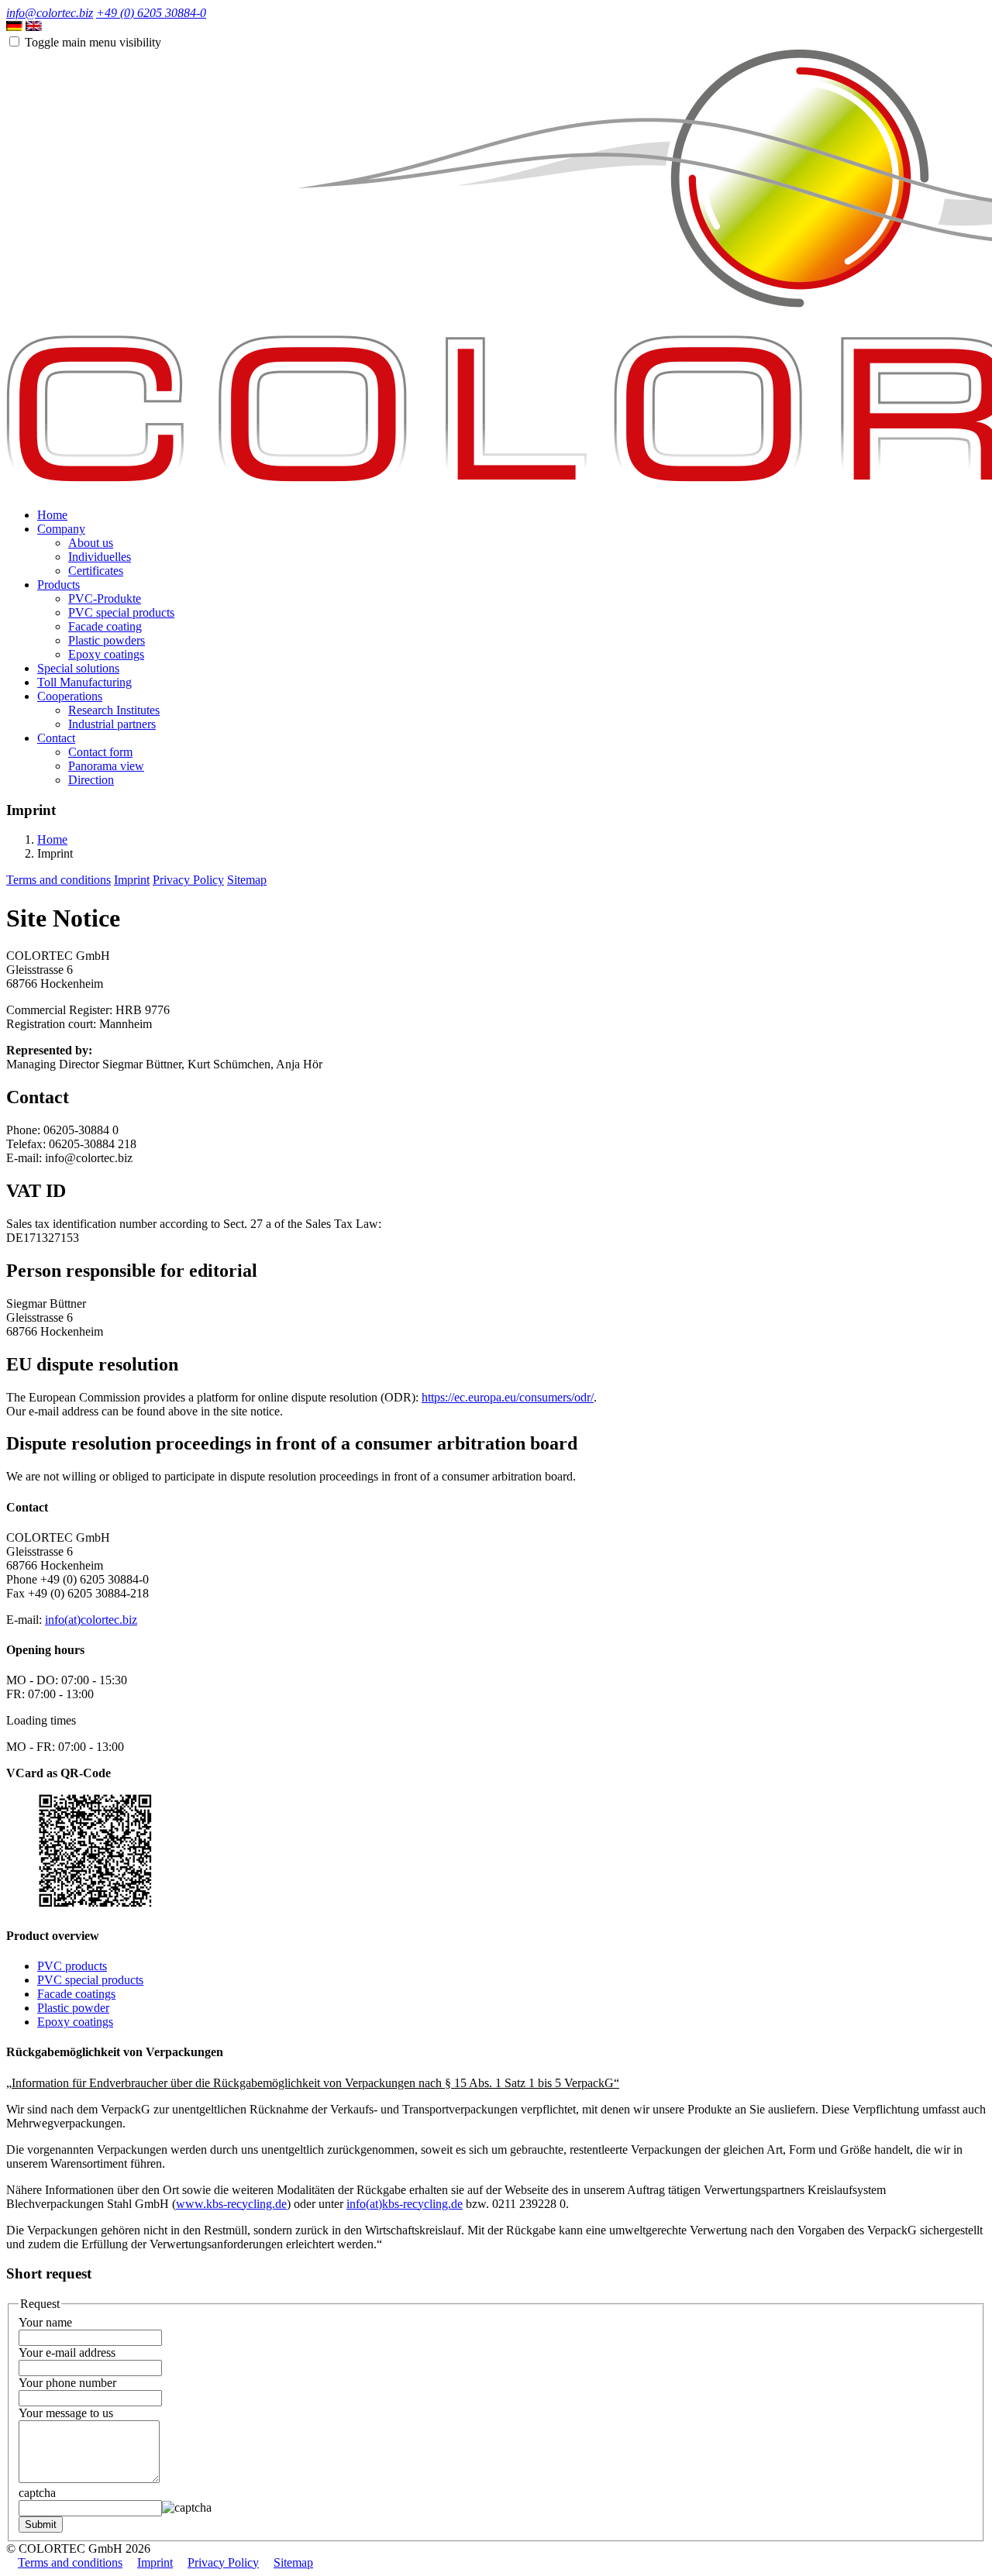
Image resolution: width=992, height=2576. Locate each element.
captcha (37, 2493)
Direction (91, 780)
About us (91, 543)
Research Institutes (114, 710)
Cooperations (70, 696)
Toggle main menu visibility (93, 42)
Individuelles (100, 557)
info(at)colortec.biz (91, 1620)
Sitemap (247, 880)
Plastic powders (107, 640)
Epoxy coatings (106, 654)
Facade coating (105, 626)
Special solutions (78, 668)
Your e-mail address (67, 2352)
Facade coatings (76, 1994)
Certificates (96, 571)
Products (59, 585)
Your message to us (66, 2413)
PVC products (72, 1966)
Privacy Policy (188, 880)
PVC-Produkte (105, 598)
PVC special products (121, 612)
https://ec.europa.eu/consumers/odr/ (508, 1397)
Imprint (132, 880)
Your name (45, 2322)
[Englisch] (34, 27)
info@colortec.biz (50, 13)
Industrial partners (112, 724)
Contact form (100, 752)
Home (52, 515)
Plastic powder (73, 2008)
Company (61, 529)
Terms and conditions (59, 880)
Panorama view (106, 766)
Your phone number (67, 2383)
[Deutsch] (14, 27)
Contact (56, 738)
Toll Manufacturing (84, 682)
